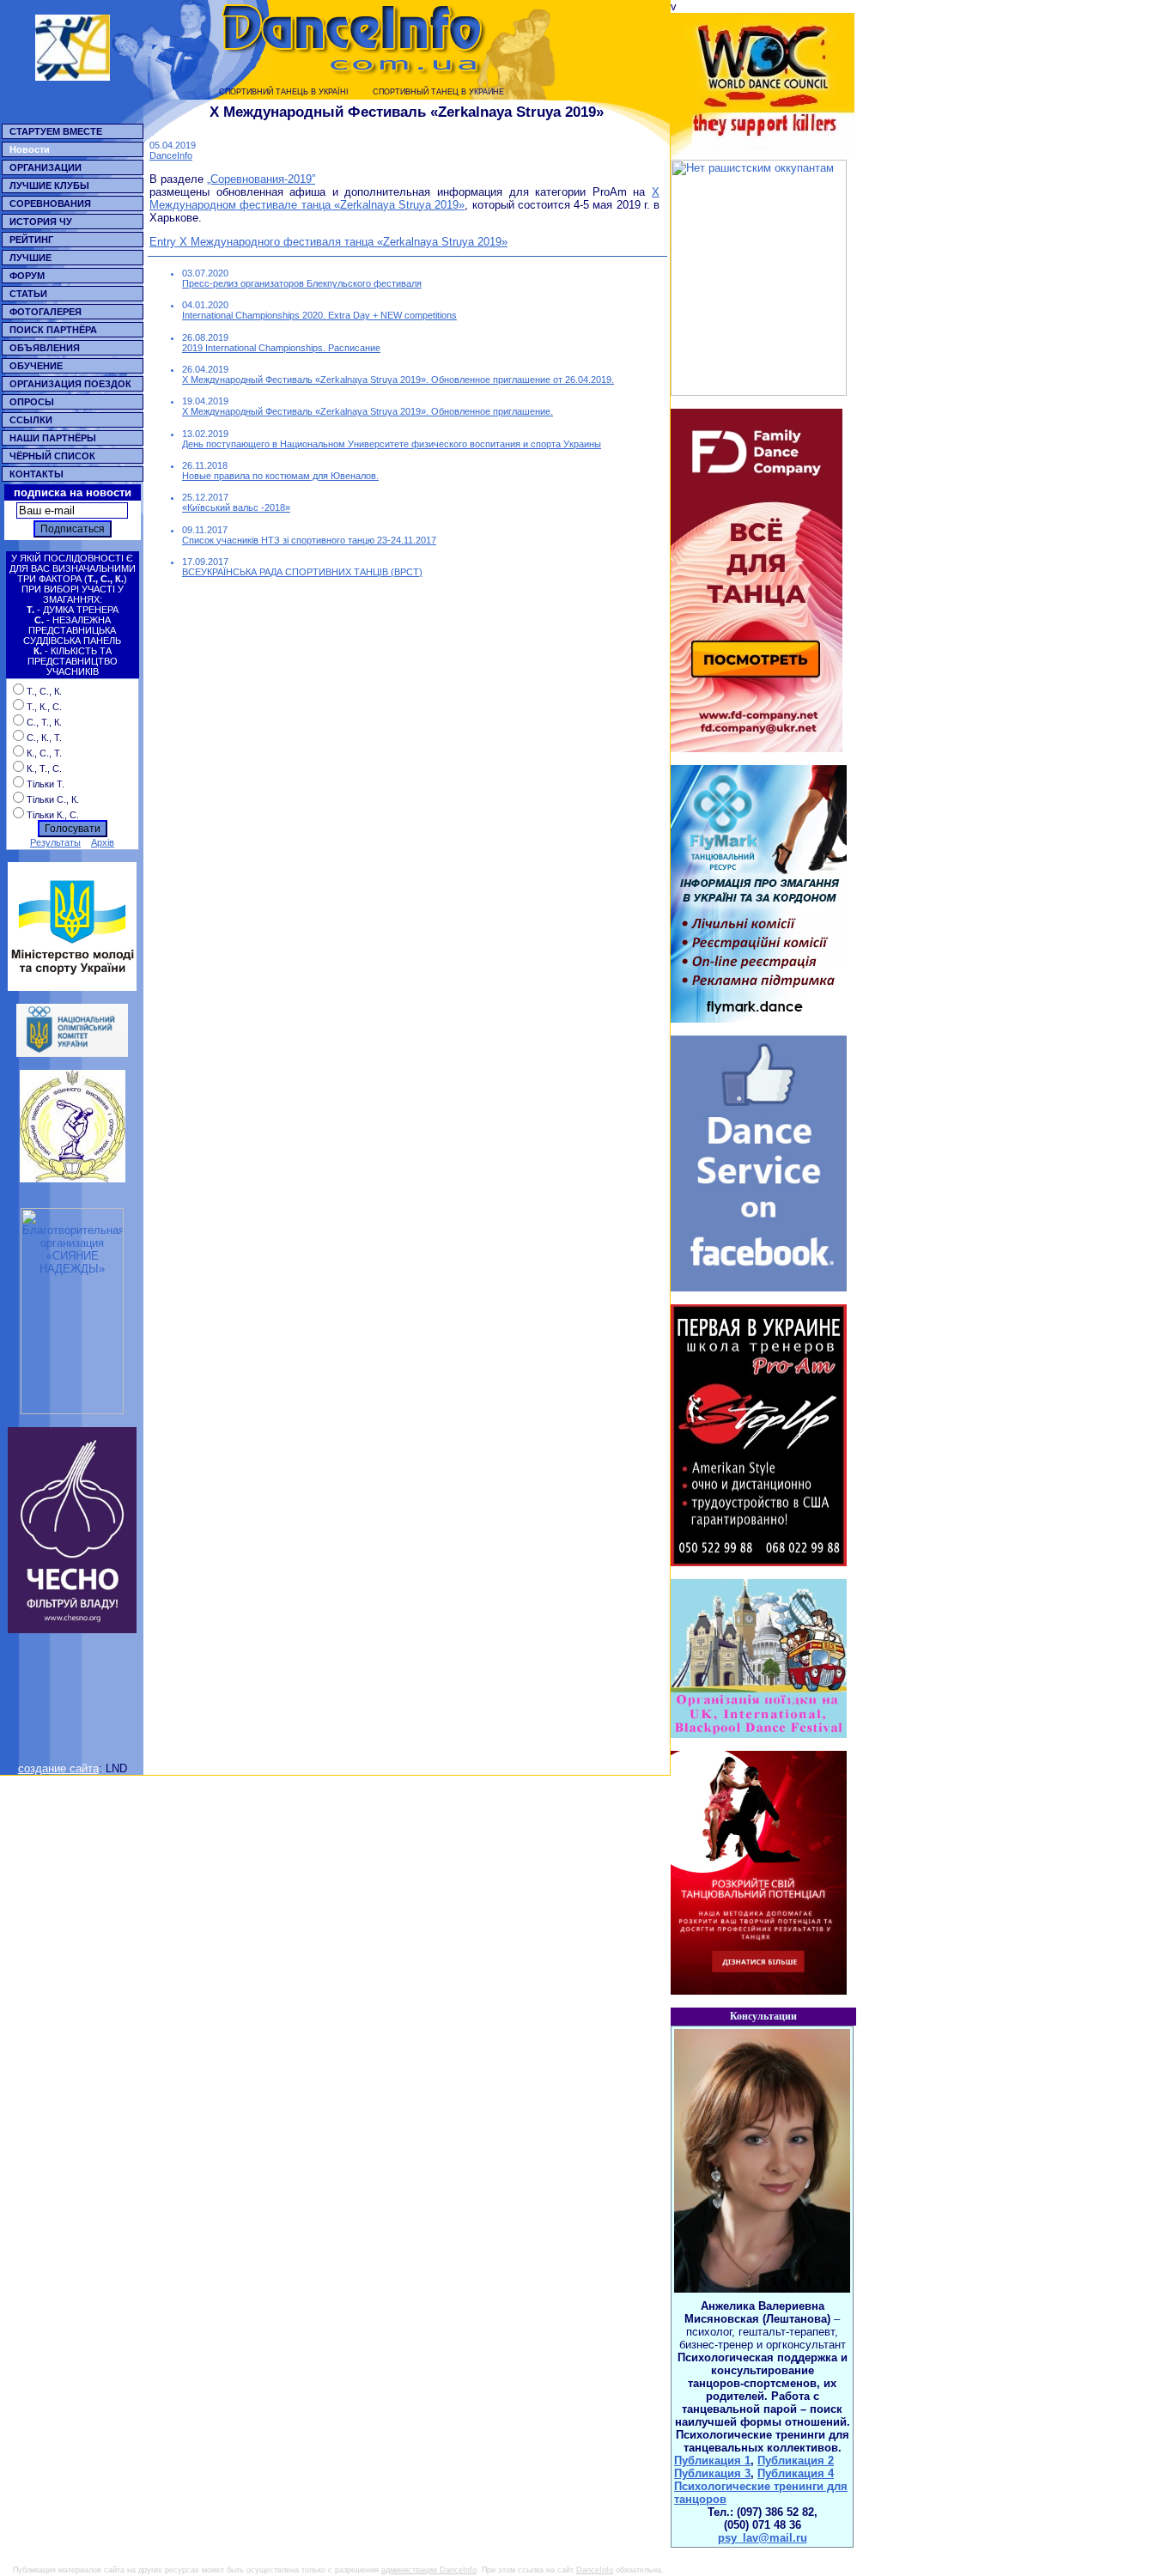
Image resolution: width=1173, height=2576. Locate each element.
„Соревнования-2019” (261, 179)
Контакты (36, 474)
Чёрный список (52, 456)
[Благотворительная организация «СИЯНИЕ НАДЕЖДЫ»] (72, 1410)
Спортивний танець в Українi (284, 92)
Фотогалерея (46, 312)
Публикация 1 (712, 2461)
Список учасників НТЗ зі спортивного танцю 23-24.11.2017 (309, 540)
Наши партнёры (53, 438)
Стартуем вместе (56, 131)
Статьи (28, 294)
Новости (30, 149)
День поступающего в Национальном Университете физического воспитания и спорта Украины (392, 444)
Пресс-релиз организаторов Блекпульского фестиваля (302, 283)
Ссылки (31, 420)
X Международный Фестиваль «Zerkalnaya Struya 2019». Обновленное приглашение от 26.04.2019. (398, 380)
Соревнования (50, 204)
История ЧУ (41, 222)
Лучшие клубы (49, 185)
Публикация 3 (712, 2473)
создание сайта (58, 1768)
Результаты (55, 842)
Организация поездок (70, 384)
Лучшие (30, 258)
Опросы (32, 402)
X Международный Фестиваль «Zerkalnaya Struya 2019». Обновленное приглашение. (368, 411)
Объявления (45, 348)
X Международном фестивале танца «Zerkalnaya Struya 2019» (404, 198)
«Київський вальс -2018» (236, 507)
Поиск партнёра (53, 330)
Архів (103, 842)
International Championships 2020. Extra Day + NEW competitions (319, 315)
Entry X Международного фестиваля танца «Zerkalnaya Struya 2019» (328, 242)
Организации (46, 167)
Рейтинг (31, 240)
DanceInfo (171, 155)
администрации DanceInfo (429, 2570)
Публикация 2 (796, 2461)
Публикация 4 (796, 2473)
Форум (27, 276)
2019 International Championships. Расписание (281, 348)
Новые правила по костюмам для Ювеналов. (280, 476)
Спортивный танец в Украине (438, 92)
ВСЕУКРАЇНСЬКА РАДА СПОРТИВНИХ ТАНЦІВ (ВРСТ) (302, 572)
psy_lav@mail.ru (763, 2538)
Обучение (36, 366)
